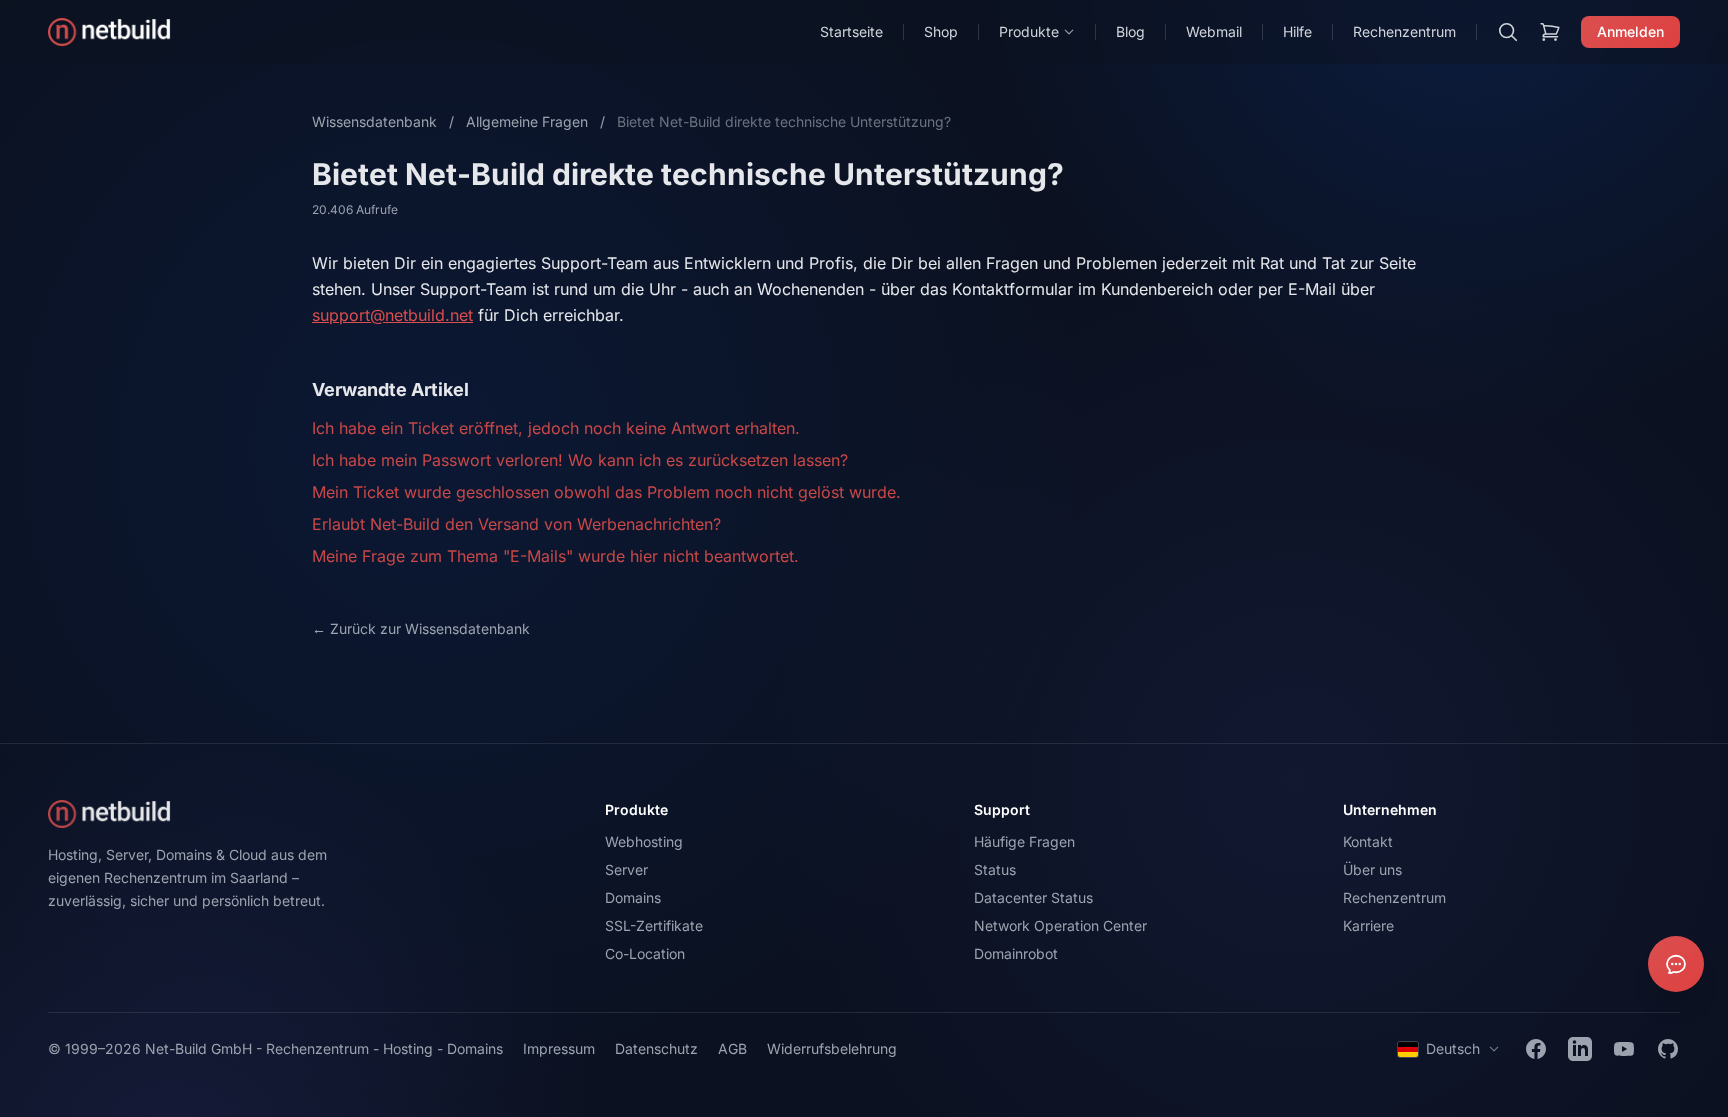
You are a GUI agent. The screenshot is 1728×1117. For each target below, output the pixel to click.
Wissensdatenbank (374, 121)
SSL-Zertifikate (654, 925)
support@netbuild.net (392, 315)
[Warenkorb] (1550, 32)
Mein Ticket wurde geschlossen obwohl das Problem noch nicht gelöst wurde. (606, 492)
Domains (633, 897)
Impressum (559, 1048)
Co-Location (645, 953)
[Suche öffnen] (1508, 32)
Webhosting (644, 841)
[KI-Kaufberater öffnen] (1676, 964)
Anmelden (1630, 31)
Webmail (1214, 31)
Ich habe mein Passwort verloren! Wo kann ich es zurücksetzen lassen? (580, 460)
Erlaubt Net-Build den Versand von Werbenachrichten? (516, 524)
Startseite (851, 31)
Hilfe (1297, 31)
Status (995, 869)
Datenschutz (656, 1048)
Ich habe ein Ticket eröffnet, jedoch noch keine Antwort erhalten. (556, 428)
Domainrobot (1016, 953)
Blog (1130, 31)
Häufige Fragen (1024, 841)
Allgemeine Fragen (527, 121)
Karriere (1368, 925)
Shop (941, 31)
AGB (732, 1048)
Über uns (1372, 869)
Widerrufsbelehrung (832, 1048)
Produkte (1029, 31)
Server (626, 869)
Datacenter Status (1033, 897)
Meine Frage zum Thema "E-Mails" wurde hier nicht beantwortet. (555, 556)
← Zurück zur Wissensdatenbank (421, 628)
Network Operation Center (1060, 925)
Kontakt (1368, 841)
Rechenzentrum (1404, 31)
